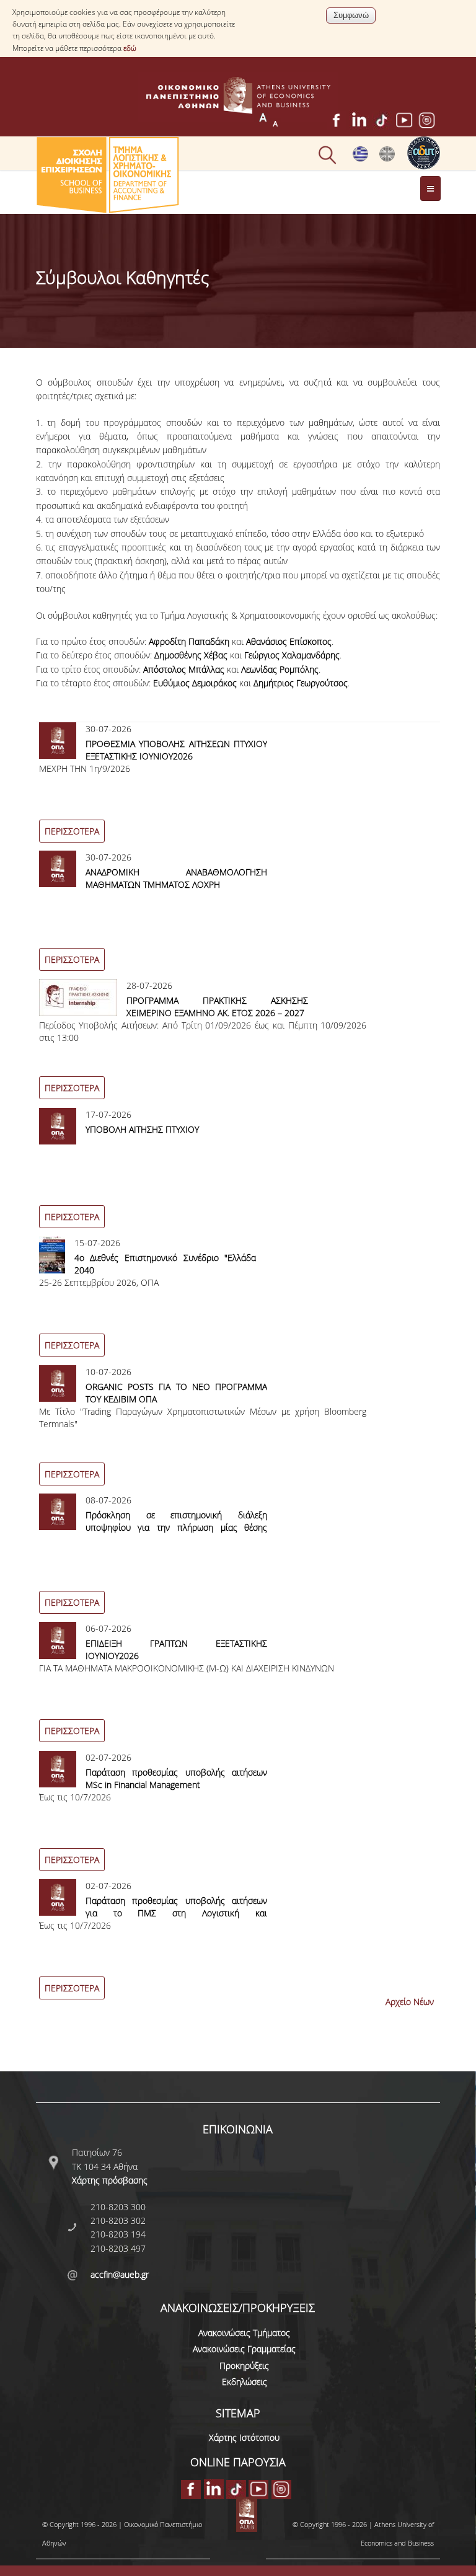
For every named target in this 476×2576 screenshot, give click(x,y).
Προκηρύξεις (244, 2366)
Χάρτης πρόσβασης (110, 2180)
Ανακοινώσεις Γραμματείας (244, 2349)
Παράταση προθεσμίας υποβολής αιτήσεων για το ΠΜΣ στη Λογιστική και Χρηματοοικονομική (177, 1913)
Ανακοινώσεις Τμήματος (244, 2333)
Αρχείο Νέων (410, 2002)
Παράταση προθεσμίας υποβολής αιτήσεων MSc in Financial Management (177, 1778)
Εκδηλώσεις (245, 2382)
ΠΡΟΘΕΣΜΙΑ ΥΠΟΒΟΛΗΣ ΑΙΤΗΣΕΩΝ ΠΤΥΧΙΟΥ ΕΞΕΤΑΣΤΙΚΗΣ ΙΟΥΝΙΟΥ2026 (177, 750)
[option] (238, 786)
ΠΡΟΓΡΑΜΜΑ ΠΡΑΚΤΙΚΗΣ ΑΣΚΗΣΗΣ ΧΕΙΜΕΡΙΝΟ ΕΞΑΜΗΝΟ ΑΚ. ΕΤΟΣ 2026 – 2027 (218, 1007)
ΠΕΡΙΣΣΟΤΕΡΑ (72, 831)
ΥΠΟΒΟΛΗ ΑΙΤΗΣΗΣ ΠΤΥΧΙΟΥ (142, 1129)
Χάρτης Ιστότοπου (244, 2437)
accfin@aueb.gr (120, 2274)
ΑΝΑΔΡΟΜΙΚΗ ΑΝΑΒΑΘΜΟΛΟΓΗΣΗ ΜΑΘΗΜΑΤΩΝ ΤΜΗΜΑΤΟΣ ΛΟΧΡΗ (177, 878)
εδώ (130, 48)
